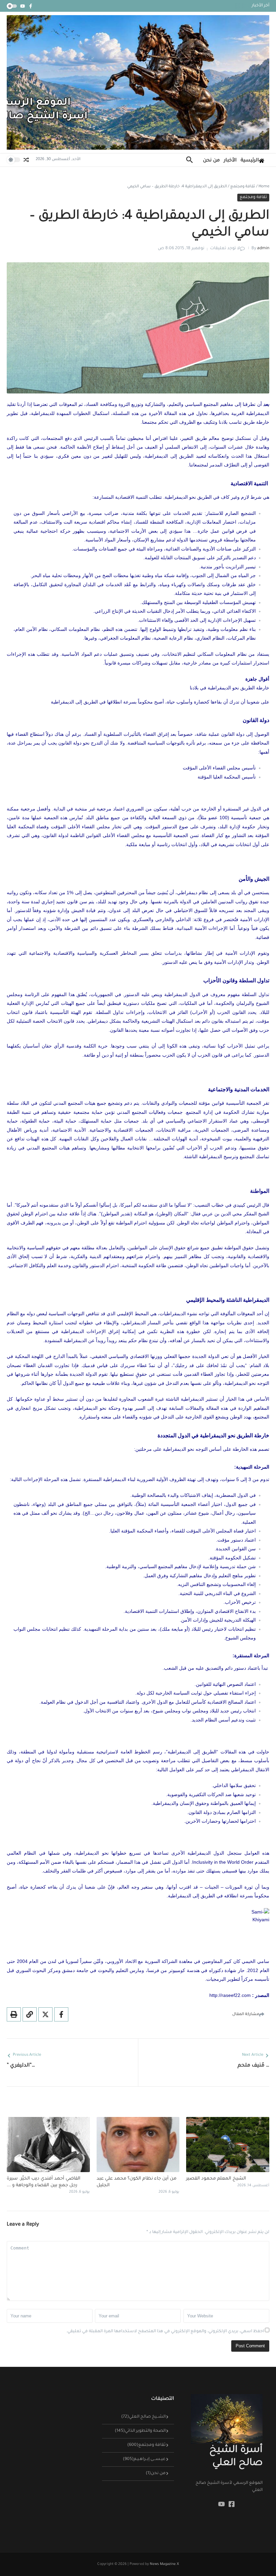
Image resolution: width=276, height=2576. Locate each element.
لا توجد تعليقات (225, 249)
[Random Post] (26, 160)
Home (264, 187)
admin (263, 249)
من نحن (211, 161)
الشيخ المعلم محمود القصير (216, 2179)
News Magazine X (164, 2564)
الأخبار (230, 161)
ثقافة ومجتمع (243, 187)
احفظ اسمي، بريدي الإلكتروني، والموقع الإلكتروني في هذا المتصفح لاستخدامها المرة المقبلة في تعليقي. (165, 2332)
